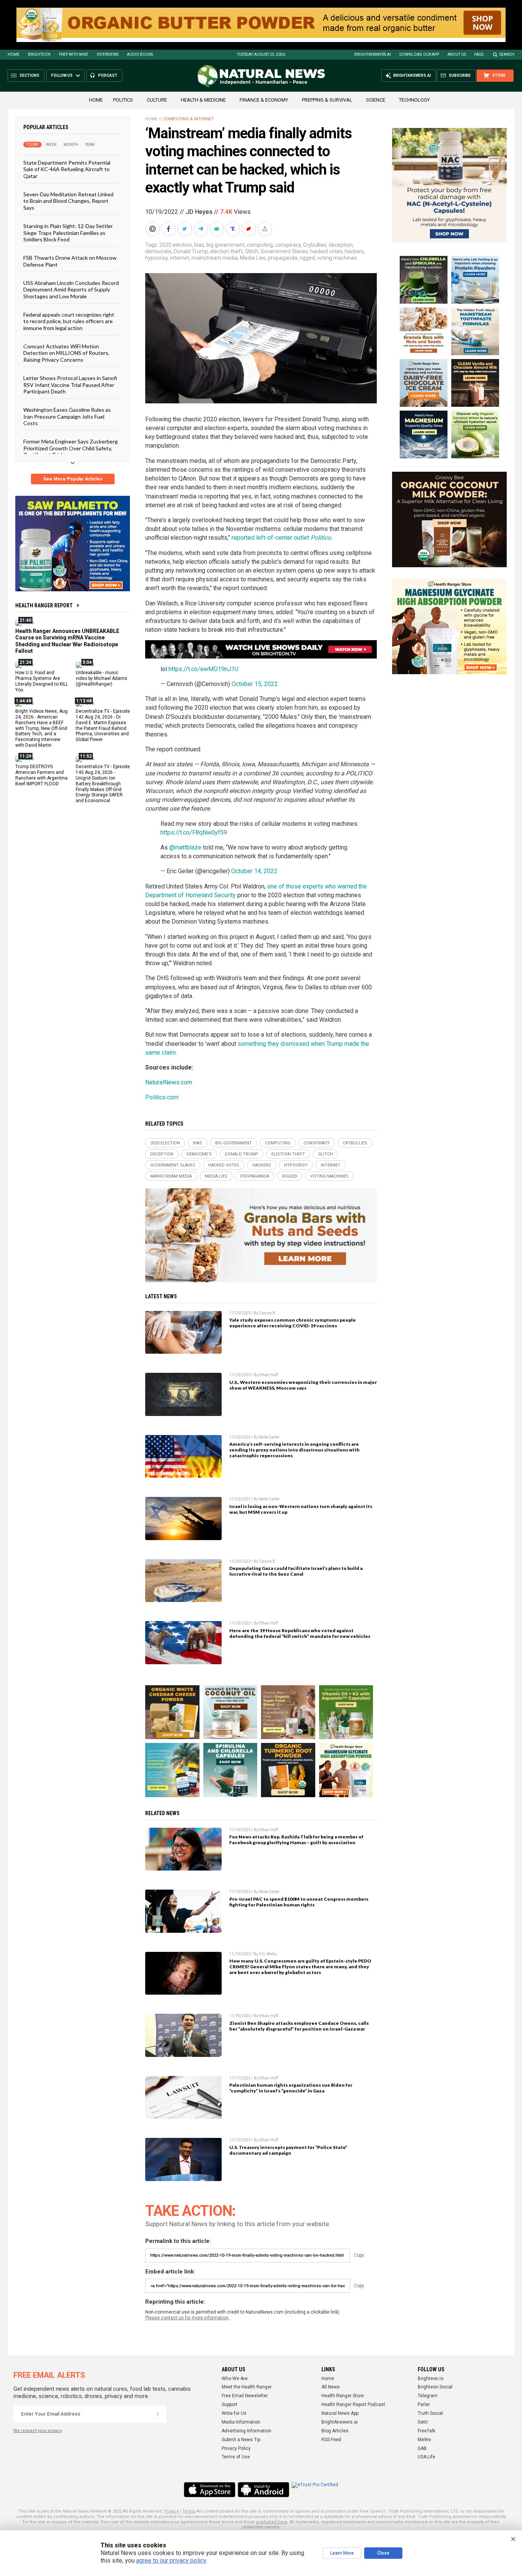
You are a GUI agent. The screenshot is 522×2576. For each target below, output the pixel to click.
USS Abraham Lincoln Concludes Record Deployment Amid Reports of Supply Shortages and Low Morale (71, 290)
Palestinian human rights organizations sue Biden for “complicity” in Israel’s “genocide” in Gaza (291, 2088)
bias (199, 245)
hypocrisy (156, 258)
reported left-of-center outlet (281, 538)
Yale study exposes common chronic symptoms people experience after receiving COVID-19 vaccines (293, 1323)
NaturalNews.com (169, 1082)
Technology (414, 100)
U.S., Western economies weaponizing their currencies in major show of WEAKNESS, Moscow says (303, 1385)
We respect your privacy (38, 2431)
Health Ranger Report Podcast (353, 2404)
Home (14, 54)
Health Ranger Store (343, 2396)
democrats (158, 251)
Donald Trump (191, 251)
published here (272, 2522)
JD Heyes (199, 212)
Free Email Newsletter (245, 2396)
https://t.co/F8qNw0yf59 (194, 833)
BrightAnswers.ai (373, 54)
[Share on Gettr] (250, 229)
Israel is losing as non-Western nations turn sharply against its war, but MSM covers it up (301, 1509)
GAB (422, 2448)
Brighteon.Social (435, 2387)
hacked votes (326, 251)
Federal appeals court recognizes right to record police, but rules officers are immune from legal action (69, 321)
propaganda (283, 258)
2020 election (176, 245)
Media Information (241, 2422)
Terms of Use (236, 2457)
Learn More (342, 2553)
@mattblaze (185, 847)
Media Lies (253, 258)
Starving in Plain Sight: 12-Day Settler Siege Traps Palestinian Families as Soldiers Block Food (68, 233)
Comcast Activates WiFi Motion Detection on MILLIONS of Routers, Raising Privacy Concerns (66, 353)
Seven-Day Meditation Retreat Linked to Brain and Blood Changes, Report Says (68, 201)
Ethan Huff (268, 1375)
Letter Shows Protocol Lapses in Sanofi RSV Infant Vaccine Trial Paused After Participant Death (70, 385)
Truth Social (430, 2413)
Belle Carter (269, 1437)
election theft (226, 251)
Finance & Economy (264, 100)
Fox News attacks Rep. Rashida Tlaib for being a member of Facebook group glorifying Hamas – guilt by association (296, 1840)
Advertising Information (246, 2431)
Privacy (172, 2511)
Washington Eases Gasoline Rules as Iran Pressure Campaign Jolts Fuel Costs (67, 416)
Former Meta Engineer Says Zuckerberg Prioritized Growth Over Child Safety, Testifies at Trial (71, 448)
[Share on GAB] (217, 229)
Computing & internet (189, 119)
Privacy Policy (236, 2448)
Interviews (108, 54)
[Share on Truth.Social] (233, 229)
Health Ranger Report (44, 605)
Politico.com (162, 1097)
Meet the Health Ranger (247, 2387)
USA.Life (426, 2457)
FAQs (479, 54)
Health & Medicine (203, 100)
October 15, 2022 (255, 684)
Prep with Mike (74, 54)
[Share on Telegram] (201, 229)
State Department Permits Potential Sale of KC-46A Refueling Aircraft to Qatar (67, 169)
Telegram (428, 2396)
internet (180, 258)
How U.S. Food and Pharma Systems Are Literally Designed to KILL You (42, 681)
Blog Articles (335, 2431)
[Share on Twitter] (185, 229)
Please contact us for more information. (187, 2318)
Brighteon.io (430, 2379)
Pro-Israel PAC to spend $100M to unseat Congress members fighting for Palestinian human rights (299, 1902)
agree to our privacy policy (171, 2561)
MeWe (424, 2440)
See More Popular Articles (73, 479)
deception (341, 245)
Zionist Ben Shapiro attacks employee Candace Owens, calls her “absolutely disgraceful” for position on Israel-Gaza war (299, 2026)
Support (229, 2404)
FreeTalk (426, 2431)
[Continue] (158, 2414)
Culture (157, 100)
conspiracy (288, 245)
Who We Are (235, 2379)
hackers (354, 251)
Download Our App (419, 54)
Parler (424, 2404)
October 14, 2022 (254, 871)
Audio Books (140, 54)
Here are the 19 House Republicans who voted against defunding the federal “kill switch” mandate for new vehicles (300, 1633)
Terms (189, 2511)
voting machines (337, 258)
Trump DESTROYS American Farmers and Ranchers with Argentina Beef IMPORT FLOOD (41, 775)
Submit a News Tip (241, 2440)
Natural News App (340, 2413)
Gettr (423, 2422)
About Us (457, 54)
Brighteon (39, 54)
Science (376, 100)
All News (331, 2387)
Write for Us (234, 2413)
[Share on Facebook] (169, 229)
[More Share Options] (266, 229)
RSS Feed (331, 2440)
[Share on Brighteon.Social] (153, 229)
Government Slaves (284, 251)
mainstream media (215, 258)
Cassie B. (268, 1313)
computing (260, 245)
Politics (123, 100)
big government (225, 245)
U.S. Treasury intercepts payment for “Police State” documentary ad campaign (288, 2150)
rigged (307, 258)
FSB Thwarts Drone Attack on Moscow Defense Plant (70, 261)
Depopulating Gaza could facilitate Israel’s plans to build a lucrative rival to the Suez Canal (296, 1571)
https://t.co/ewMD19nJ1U (203, 669)
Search (507, 54)
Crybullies (315, 245)
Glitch (252, 251)
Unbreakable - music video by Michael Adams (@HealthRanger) (101, 678)
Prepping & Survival (327, 100)
